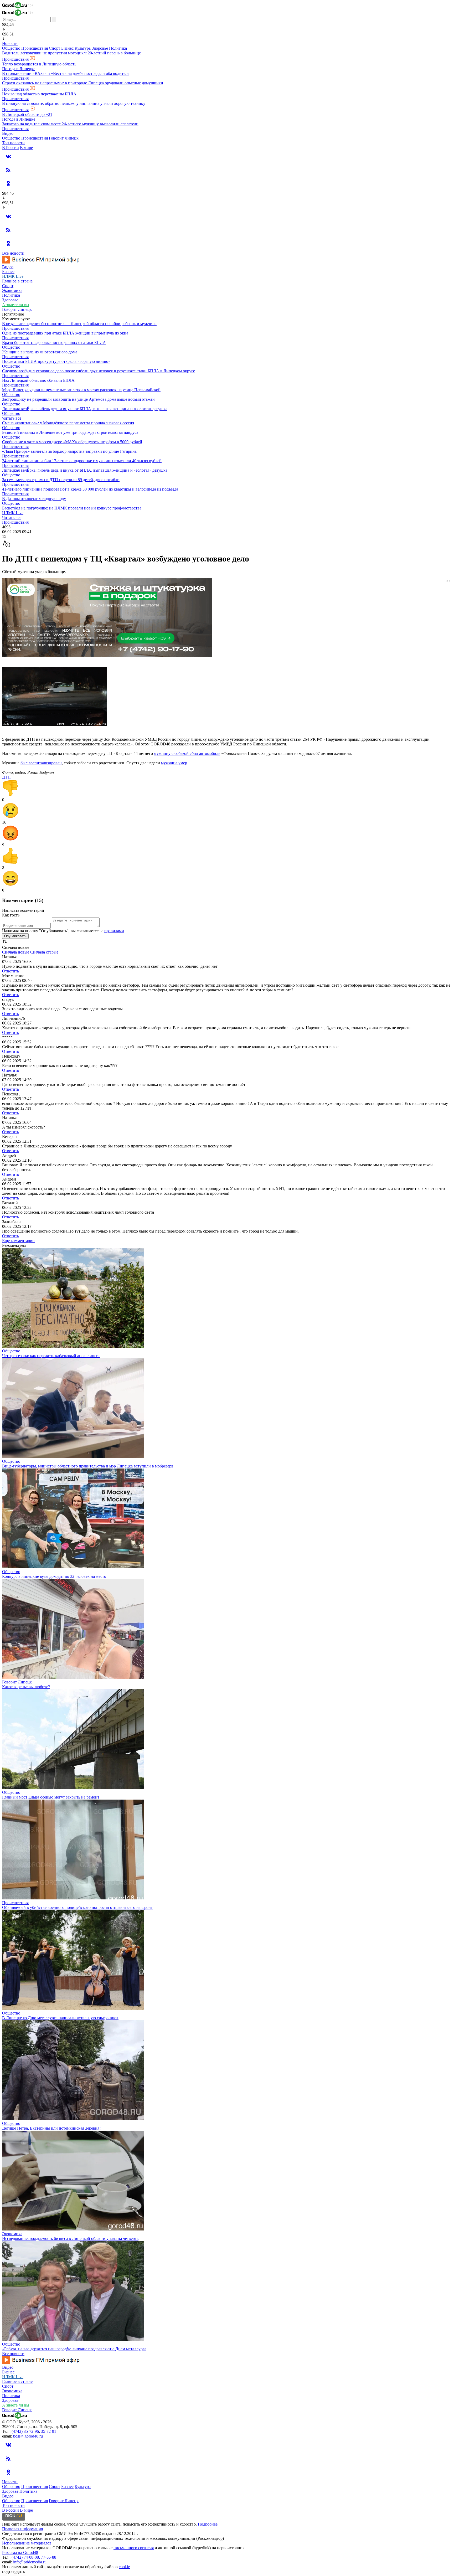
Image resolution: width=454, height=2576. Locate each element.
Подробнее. (208, 2524)
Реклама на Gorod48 (20, 2552)
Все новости (13, 253)
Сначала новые (16, 952)
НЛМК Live (13, 276)
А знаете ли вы (16, 305)
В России (11, 148)
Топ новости (13, 143)
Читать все (12, 418)
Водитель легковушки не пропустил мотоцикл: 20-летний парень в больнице (71, 53)
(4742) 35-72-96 (25, 2431)
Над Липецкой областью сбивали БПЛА (38, 380)
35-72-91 (49, 2431)
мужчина (170, 763)
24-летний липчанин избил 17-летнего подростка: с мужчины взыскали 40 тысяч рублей (82, 461)
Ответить (11, 971)
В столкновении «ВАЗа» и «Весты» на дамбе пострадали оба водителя (66, 73)
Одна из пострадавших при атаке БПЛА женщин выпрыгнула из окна (65, 333)
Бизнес (67, 48)
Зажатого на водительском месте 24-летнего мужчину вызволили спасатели (70, 124)
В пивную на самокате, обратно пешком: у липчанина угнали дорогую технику (74, 103)
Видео (8, 133)
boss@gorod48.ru (28, 2436)
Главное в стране (17, 281)
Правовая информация (22, 2529)
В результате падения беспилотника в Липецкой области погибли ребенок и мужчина (79, 324)
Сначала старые (44, 952)
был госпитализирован (41, 763)
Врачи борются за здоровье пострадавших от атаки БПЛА (54, 342)
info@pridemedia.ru (30, 2562)
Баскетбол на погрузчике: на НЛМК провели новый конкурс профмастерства (72, 508)
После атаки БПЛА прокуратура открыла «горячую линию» (56, 361)
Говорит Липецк (64, 138)
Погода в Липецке (19, 69)
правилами (114, 931)
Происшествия (35, 48)
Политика (118, 48)
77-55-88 (49, 2557)
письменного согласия (134, 2548)
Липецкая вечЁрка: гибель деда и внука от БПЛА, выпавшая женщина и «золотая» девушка (85, 409)
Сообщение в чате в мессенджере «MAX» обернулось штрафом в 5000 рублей (72, 442)
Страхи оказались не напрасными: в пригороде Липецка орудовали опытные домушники (83, 83)
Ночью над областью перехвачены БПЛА (39, 94)
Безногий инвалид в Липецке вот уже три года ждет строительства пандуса (70, 432)
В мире (26, 148)
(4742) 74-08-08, (26, 2557)
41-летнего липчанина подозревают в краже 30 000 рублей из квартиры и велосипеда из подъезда (90, 489)
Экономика (12, 290)
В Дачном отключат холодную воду (34, 499)
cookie (124, 2567)
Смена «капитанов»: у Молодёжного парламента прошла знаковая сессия (68, 423)
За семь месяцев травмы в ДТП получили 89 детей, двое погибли (61, 480)
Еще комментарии (18, 1241)
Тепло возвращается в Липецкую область (39, 64)
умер (183, 763)
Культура (83, 48)
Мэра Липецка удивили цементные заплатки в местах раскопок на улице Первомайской (81, 390)
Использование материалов (27, 2543)
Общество (11, 48)
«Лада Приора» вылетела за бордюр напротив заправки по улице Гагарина (69, 451)
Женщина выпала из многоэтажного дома (40, 352)
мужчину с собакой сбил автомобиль (187, 753)
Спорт (55, 48)
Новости (10, 43)
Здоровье (100, 48)
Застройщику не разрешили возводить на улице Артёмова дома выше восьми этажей (78, 399)
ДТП (6, 777)
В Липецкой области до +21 (27, 114)
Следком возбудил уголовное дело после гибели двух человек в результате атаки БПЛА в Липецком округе (99, 371)
